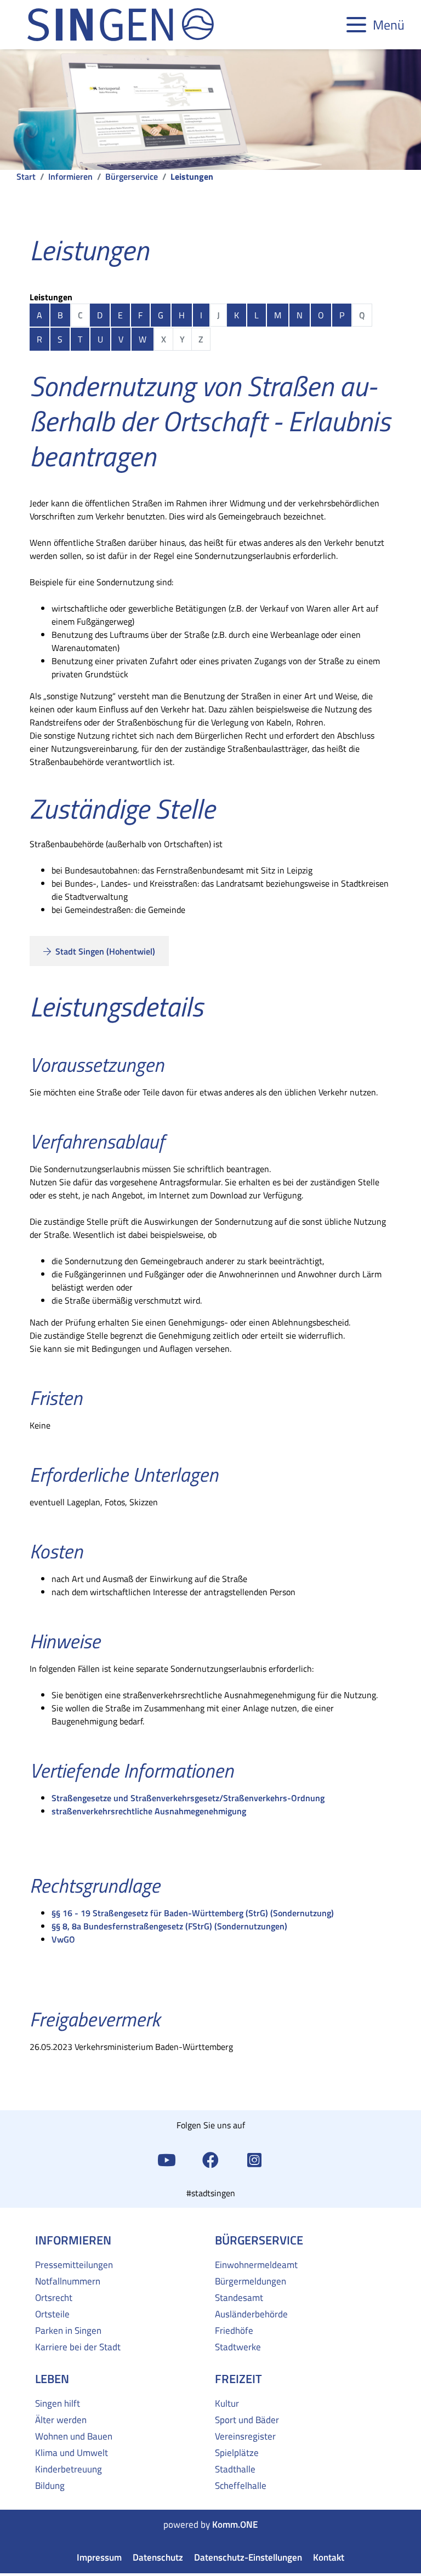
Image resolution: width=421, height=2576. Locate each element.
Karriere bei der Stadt (78, 2347)
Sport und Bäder (247, 2420)
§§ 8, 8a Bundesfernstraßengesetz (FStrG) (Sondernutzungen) (169, 1926)
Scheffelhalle (241, 2486)
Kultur (227, 2403)
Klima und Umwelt (72, 2453)
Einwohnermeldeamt (256, 2265)
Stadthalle (235, 2469)
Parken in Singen (68, 2331)
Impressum (99, 2558)
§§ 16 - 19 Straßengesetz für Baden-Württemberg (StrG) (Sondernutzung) (193, 1913)
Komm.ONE (235, 2525)
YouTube (167, 2159)
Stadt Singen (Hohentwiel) (104, 951)
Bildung (50, 2486)
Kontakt (329, 2558)
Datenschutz (158, 2558)
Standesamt (239, 2298)
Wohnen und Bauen (74, 2436)
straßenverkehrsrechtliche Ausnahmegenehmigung (149, 1811)
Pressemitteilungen (74, 2265)
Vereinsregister (245, 2436)
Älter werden (61, 2420)
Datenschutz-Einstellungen (248, 2558)
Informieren (70, 176)
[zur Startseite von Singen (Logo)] (121, 25)
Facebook (210, 2159)
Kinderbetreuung (69, 2469)
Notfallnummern (68, 2281)
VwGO (63, 1939)
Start (26, 176)
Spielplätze (237, 2453)
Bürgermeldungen (251, 2281)
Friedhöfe (234, 2331)
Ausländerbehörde (251, 2314)
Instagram (254, 2159)
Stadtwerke (238, 2347)
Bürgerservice (132, 176)
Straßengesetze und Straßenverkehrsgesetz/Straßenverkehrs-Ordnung (188, 1798)
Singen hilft (58, 2403)
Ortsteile (52, 2314)
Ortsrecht (54, 2298)
